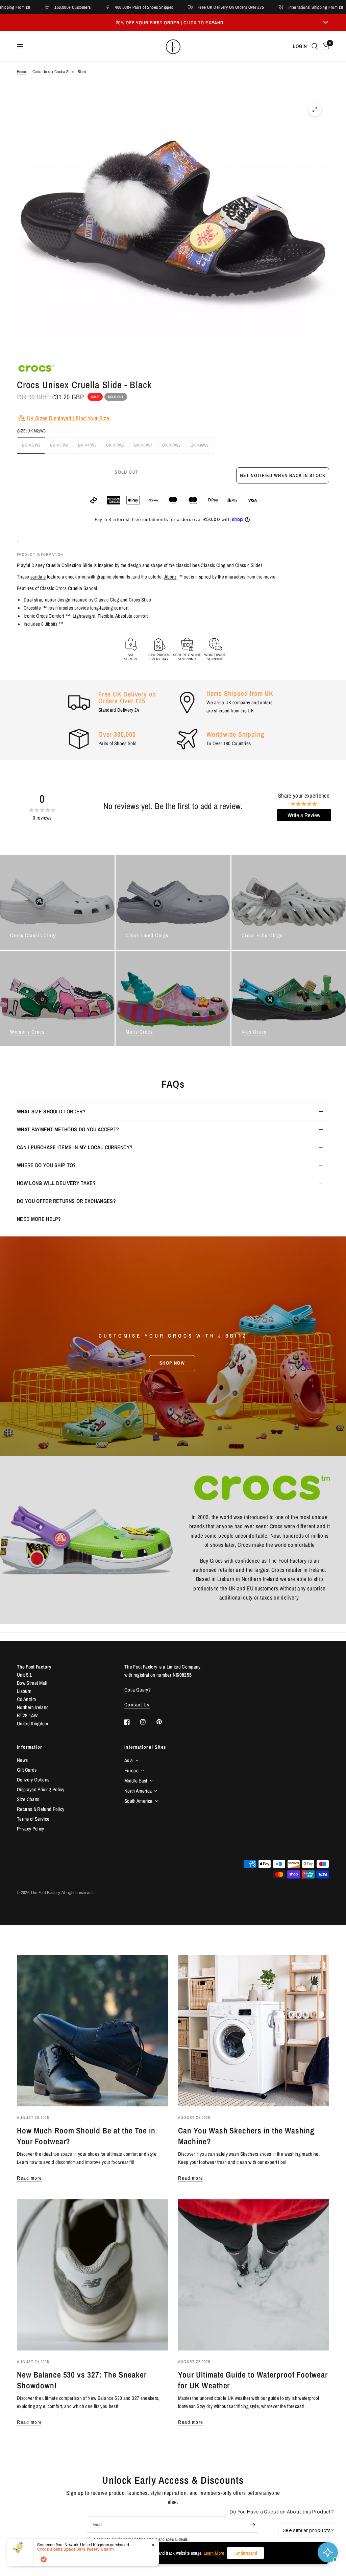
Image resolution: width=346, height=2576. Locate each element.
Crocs (61, 588)
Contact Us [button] (137, 1705)
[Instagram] (148, 1722)
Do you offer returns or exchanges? (66, 1201)
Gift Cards (27, 1770)
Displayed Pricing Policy (41, 1789)
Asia (129, 1760)
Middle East (136, 1781)
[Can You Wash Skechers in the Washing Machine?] (254, 2031)
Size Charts (28, 1799)
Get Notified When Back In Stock (283, 475)
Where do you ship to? (46, 1165)
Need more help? (39, 1219)
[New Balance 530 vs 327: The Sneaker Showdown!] (92, 2275)
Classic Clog (213, 565)
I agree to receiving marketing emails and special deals (141, 2539)
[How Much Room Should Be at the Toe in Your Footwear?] (92, 2031)
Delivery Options (33, 1780)
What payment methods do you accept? (68, 1129)
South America (138, 1801)
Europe (131, 1770)
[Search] (315, 46)
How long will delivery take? (56, 1183)
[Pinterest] (164, 1722)
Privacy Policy (31, 1829)
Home (21, 72)
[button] (172, 1363)
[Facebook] (132, 1722)
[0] (325, 46)
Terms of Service (33, 1819)
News (22, 1760)
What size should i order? (51, 1111)
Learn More (214, 2553)
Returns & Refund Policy (41, 1809)
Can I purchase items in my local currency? (75, 1147)
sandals (38, 577)
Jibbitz (170, 577)
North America (138, 1791)
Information (30, 1747)
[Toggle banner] (326, 23)
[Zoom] (315, 110)
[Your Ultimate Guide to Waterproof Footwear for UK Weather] (254, 2275)
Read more (30, 2178)
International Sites (145, 1747)
